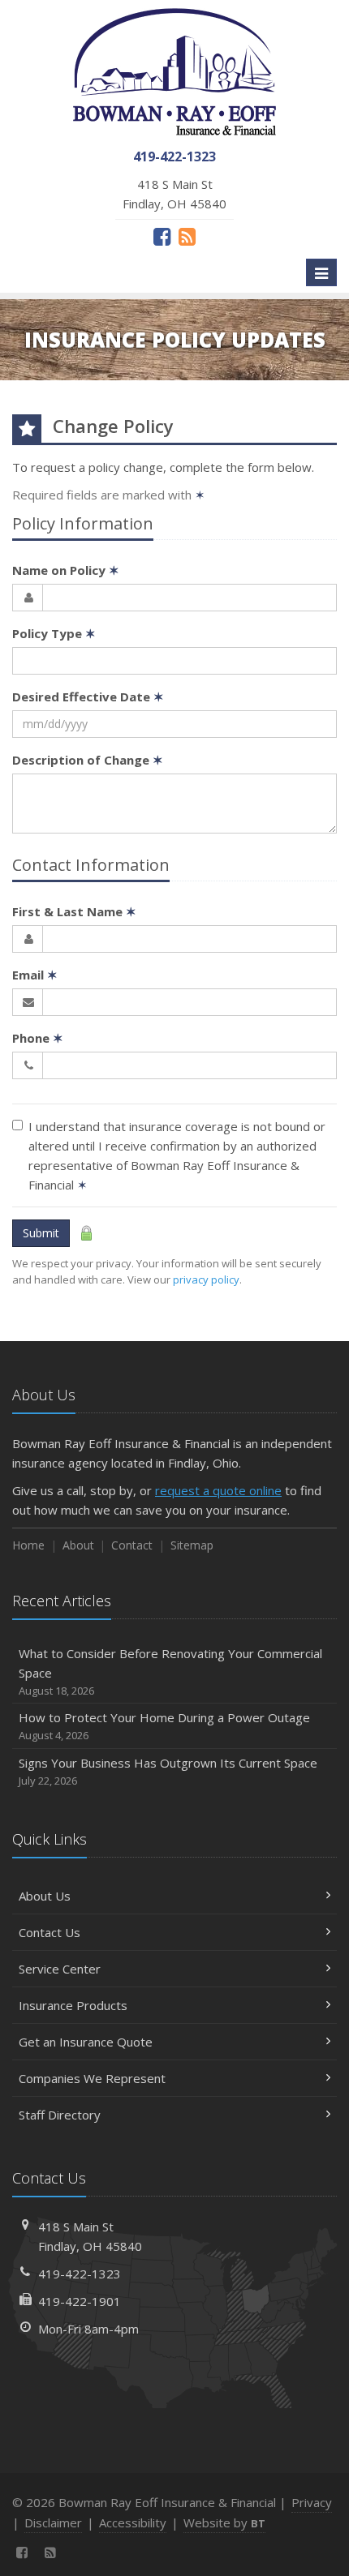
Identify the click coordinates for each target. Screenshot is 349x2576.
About (78, 1545)
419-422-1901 (80, 2301)
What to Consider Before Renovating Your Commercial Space (170, 1672)
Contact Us (50, 1932)
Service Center (60, 1969)
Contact (132, 1545)
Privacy (312, 2502)
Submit (41, 1233)
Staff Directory (60, 2115)
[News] (187, 236)
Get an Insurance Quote (86, 2042)
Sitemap (192, 1545)
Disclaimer (53, 2522)
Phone (38, 1038)
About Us (45, 1896)
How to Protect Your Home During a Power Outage (164, 1726)
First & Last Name (74, 911)
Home (28, 1545)
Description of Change (88, 760)
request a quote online (218, 1490)
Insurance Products (73, 2005)
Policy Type (54, 633)
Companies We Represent (92, 2078)
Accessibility (133, 2522)
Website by (224, 2522)
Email (35, 975)
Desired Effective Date (88, 697)
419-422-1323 (80, 2274)
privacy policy (206, 1279)
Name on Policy (66, 570)
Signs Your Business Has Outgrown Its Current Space (168, 1771)
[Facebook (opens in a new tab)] (162, 236)
